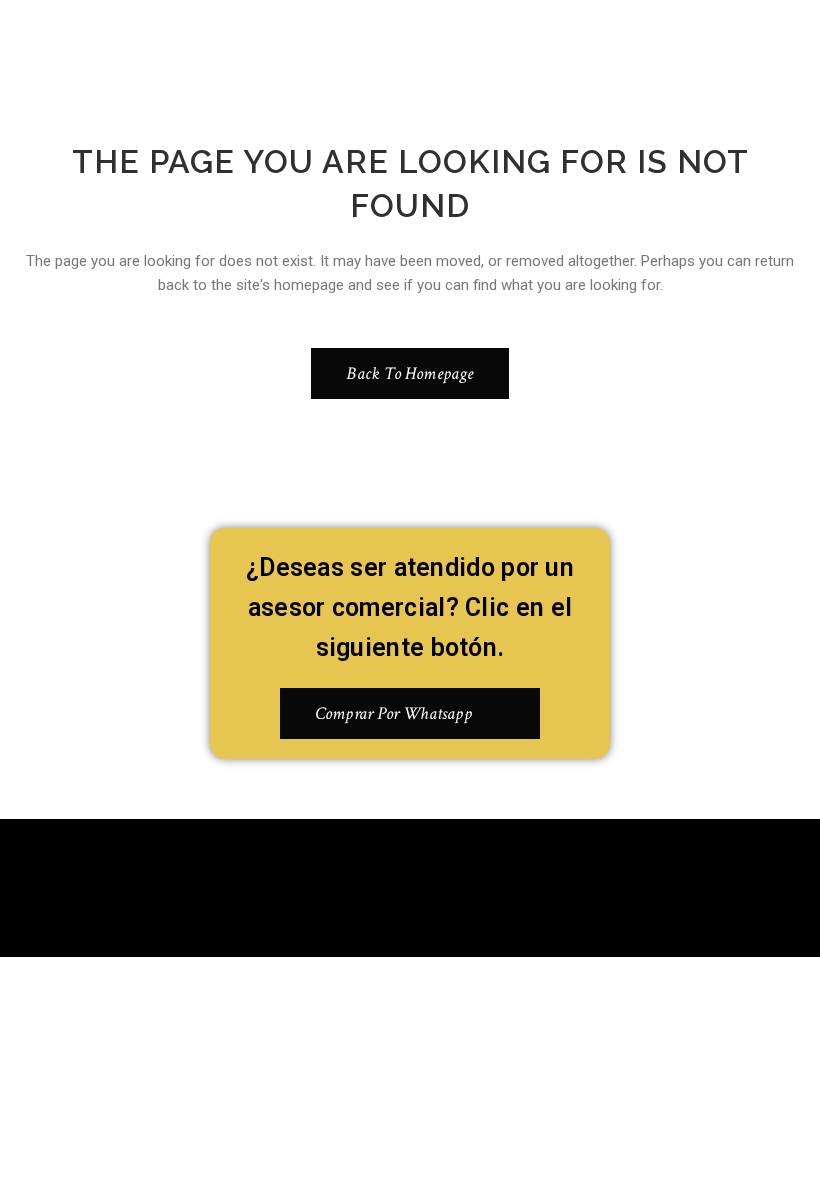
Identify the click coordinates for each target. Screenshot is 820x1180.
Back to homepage (409, 373)
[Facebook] (381, 884)
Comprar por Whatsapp (393, 713)
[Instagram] (440, 884)
